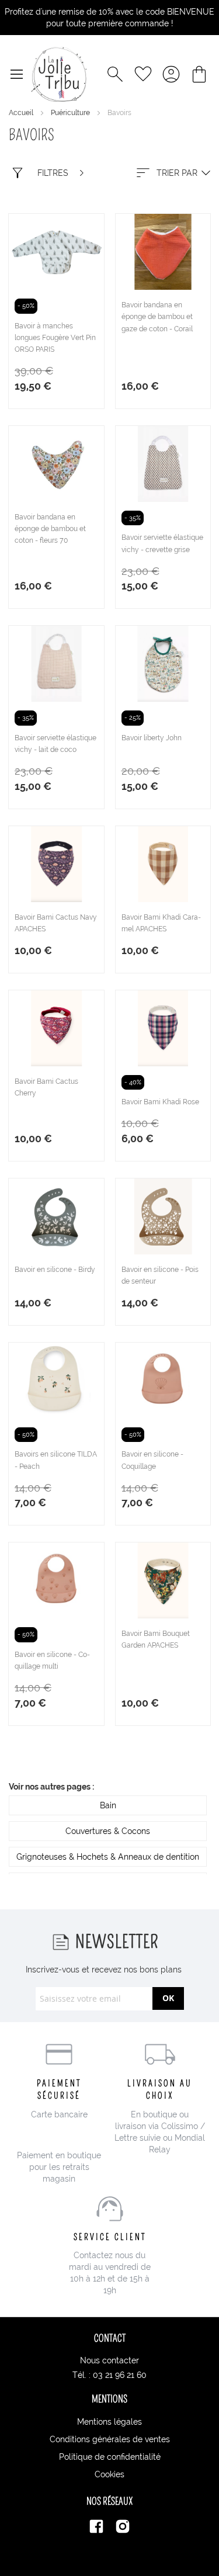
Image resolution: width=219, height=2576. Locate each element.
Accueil (22, 113)
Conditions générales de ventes (110, 2439)
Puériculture (71, 113)
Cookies (109, 2474)
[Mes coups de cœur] (143, 74)
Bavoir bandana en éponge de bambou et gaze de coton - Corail (157, 317)
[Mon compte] (171, 74)
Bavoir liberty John (152, 738)
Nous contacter (109, 2360)
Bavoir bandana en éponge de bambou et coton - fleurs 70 (50, 529)
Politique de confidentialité (110, 2457)
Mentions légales (109, 2422)
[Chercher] (115, 74)
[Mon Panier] (199, 74)
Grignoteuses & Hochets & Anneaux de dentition (108, 1857)
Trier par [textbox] (177, 173)
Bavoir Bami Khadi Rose (160, 1102)
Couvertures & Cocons (108, 1831)
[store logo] (59, 74)
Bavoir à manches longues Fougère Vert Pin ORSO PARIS (55, 338)
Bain (108, 1805)
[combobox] (172, 173)
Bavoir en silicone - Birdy (55, 1270)
